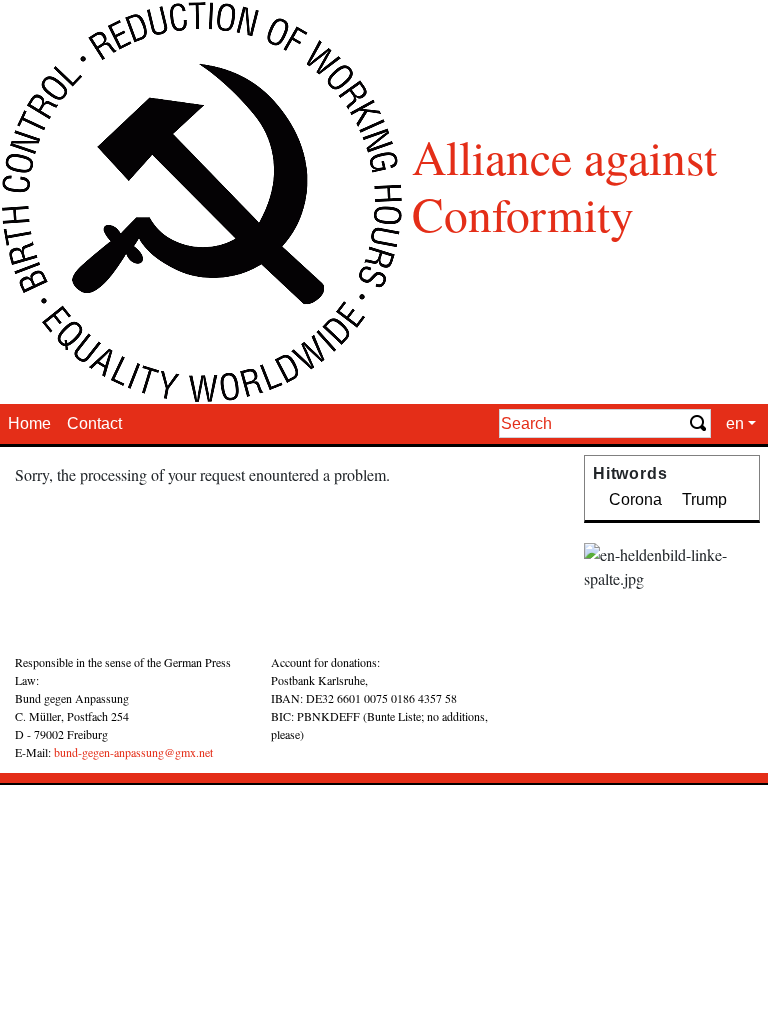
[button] (544, 658)
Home (29, 423)
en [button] (735, 423)
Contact (94, 423)
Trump (704, 499)
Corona (635, 499)
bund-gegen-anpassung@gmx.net (133, 752)
